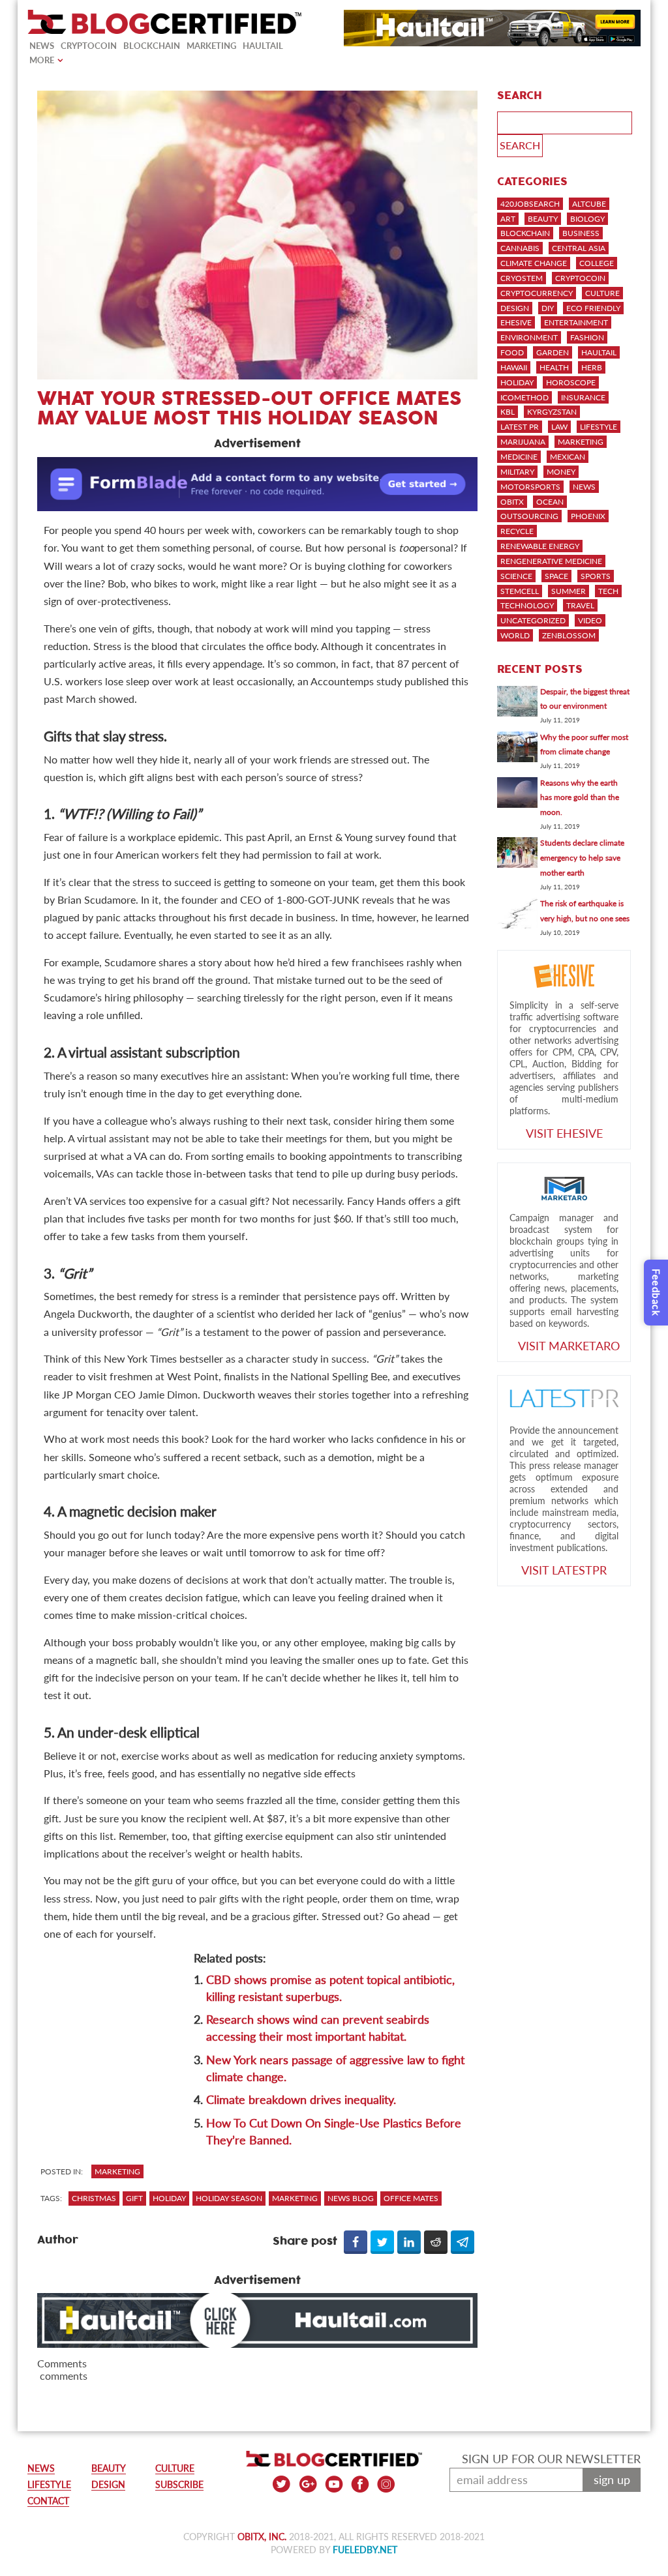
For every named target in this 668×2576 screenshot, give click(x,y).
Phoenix (588, 516)
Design (515, 308)
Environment (529, 337)
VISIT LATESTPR (564, 1570)
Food (512, 352)
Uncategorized (533, 620)
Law (559, 427)
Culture (602, 293)
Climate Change (534, 263)
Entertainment (576, 322)
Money (561, 472)
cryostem (522, 278)
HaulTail (263, 46)
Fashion (587, 337)
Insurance (583, 397)
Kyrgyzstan (552, 412)
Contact (48, 2501)
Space (556, 576)
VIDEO (590, 620)
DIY (548, 308)
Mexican (568, 457)
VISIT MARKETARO (569, 1346)
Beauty (543, 219)
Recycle (517, 531)
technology (527, 605)
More (42, 60)
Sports (596, 576)
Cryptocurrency (537, 293)
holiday (169, 2198)
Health (554, 367)
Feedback (656, 1293)
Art (508, 219)
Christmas (94, 2198)
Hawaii (514, 367)
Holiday (517, 382)
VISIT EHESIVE (564, 1133)
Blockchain (152, 46)
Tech (608, 591)
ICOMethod (524, 397)
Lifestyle (599, 427)
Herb (592, 367)
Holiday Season (229, 2198)
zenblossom (569, 635)
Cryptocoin (89, 46)
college (597, 263)
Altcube (589, 204)
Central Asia (579, 248)
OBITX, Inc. (262, 2537)
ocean (550, 502)
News (42, 46)
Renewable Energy (540, 546)
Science (516, 576)
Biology (587, 219)
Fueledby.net (365, 2550)
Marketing (211, 46)
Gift (134, 2198)
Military (517, 472)
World (515, 635)
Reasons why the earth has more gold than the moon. (580, 798)
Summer (569, 591)
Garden (553, 352)
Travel (580, 605)
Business (581, 233)
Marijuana (523, 442)
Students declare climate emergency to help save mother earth (582, 858)
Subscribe (179, 2484)
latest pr (520, 427)
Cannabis (520, 248)
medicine (519, 457)
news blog (351, 2198)
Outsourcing (529, 516)
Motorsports (530, 487)
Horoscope (571, 382)
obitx (512, 502)
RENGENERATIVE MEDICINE (551, 561)
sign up (612, 2480)
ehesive (516, 322)
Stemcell (520, 591)
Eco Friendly (593, 308)
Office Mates (411, 2198)
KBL (508, 412)
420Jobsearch (530, 204)
